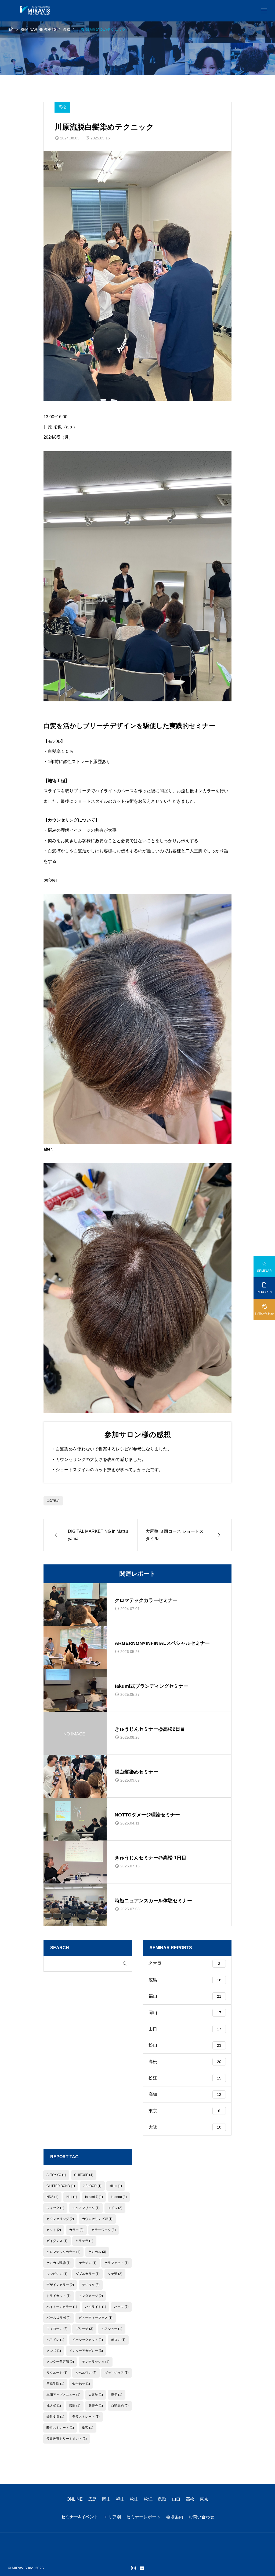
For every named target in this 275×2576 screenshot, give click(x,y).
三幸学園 (55, 2384)
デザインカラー (60, 2285)
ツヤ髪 (115, 2274)
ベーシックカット (88, 2340)
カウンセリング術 (97, 2219)
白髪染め (53, 1501)
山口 (185, 2029)
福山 (185, 1996)
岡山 (185, 2013)
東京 (184, 2111)
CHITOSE (84, 2175)
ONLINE (75, 2499)
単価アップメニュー (63, 2395)
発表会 (96, 2406)
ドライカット (59, 2296)
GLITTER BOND (61, 2186)
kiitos (116, 2186)
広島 (185, 1980)
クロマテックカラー (63, 2252)
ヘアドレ (55, 2340)
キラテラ (84, 2241)
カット (54, 2230)
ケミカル (97, 2252)
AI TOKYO (56, 2175)
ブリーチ (84, 2329)
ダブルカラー (88, 2274)
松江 (185, 2078)
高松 (62, 107)
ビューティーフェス (96, 2318)
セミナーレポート (143, 2517)
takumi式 (94, 2197)
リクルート (57, 2373)
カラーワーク (104, 2230)
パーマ (121, 2307)
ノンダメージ (91, 2296)
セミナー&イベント (80, 2517)
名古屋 (184, 1964)
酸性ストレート (60, 2428)
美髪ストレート (86, 2417)
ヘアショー (112, 2329)
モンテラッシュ (96, 2362)
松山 (185, 2045)
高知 (185, 2094)
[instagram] (133, 2568)
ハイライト (96, 2307)
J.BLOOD (92, 2186)
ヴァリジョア (117, 2373)
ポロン (118, 2340)
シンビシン (57, 2274)
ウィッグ (55, 2208)
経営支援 (55, 2417)
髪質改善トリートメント (67, 2439)
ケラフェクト (117, 2263)
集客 (88, 2428)
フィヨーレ (57, 2329)
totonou (119, 2197)
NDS (52, 2197)
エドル (115, 2208)
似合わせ (81, 2384)
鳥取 (162, 2499)
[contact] (142, 2568)
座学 (117, 2395)
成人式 (54, 2406)
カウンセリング (60, 2219)
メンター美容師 (60, 2362)
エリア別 (112, 2517)
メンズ (54, 2351)
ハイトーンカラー (62, 2307)
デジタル (91, 2285)
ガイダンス (57, 2241)
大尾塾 (96, 2395)
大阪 (185, 2127)
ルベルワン (86, 2373)
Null (72, 2197)
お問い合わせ (201, 2517)
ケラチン (88, 2263)
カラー (76, 2230)
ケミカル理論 (59, 2263)
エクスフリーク (86, 2208)
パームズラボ (59, 2318)
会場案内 (175, 2517)
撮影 (75, 2406)
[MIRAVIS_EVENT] (35, 11)
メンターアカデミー (86, 2351)
